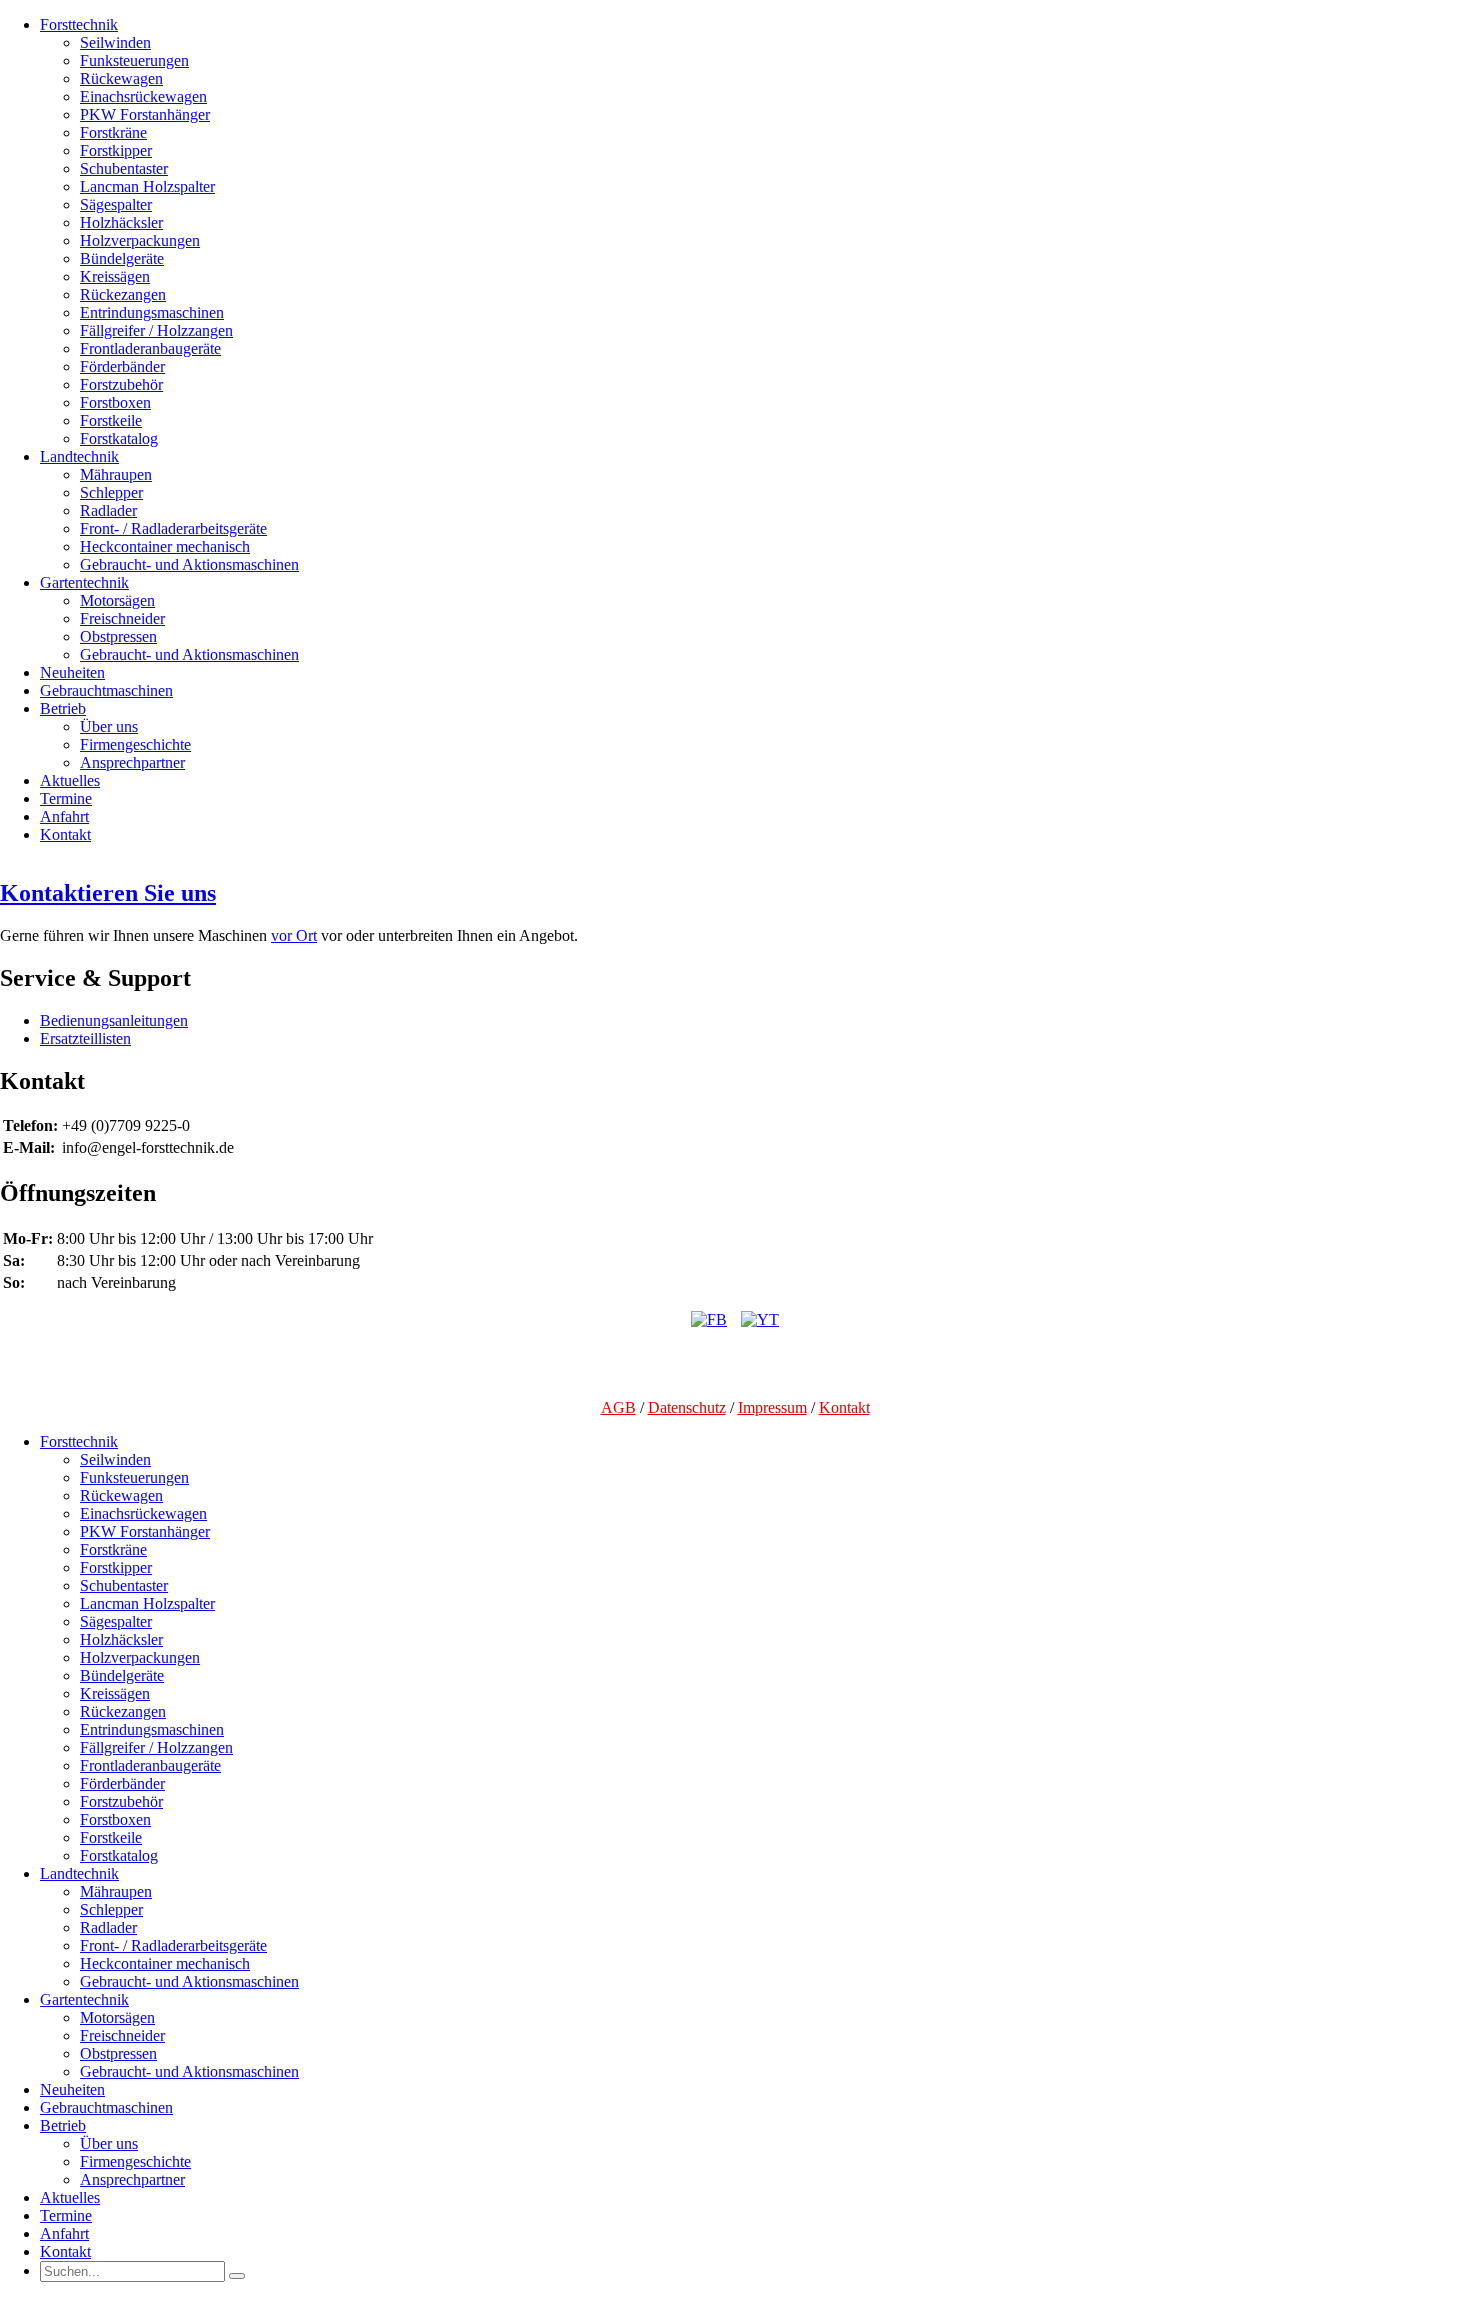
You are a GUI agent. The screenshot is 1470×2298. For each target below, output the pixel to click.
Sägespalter (116, 204)
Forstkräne (113, 132)
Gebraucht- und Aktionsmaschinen (189, 564)
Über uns (109, 726)
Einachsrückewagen (143, 96)
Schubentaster (124, 168)
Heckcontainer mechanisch (165, 546)
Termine (66, 798)
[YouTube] (760, 1319)
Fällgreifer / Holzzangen (156, 330)
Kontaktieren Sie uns (108, 893)
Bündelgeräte (122, 258)
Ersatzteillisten (85, 1038)
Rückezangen (123, 294)
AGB (618, 1407)
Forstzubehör (121, 384)
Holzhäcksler (121, 222)
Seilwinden (115, 42)
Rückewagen (121, 78)
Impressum (772, 1407)
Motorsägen (117, 600)
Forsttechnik (79, 24)
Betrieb (63, 708)
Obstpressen (118, 636)
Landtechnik (79, 456)
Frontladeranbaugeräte (150, 348)
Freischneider (122, 618)
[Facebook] (709, 1319)
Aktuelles (70, 780)
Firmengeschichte (135, 744)
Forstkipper (116, 150)
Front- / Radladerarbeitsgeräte (173, 528)
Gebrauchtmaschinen (106, 690)
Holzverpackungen (140, 240)
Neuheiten (72, 672)
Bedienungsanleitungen (114, 1020)
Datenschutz (687, 1407)
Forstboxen (115, 402)
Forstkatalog (119, 438)
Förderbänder (122, 366)
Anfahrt (64, 816)
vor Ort (294, 935)
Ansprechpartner (132, 762)
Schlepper (111, 492)
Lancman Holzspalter (147, 186)
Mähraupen (116, 474)
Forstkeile (111, 420)
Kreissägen (115, 276)
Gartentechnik (84, 582)
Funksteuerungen (134, 60)
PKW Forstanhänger (145, 114)
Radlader (108, 510)
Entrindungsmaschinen (152, 312)
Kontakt (65, 834)
